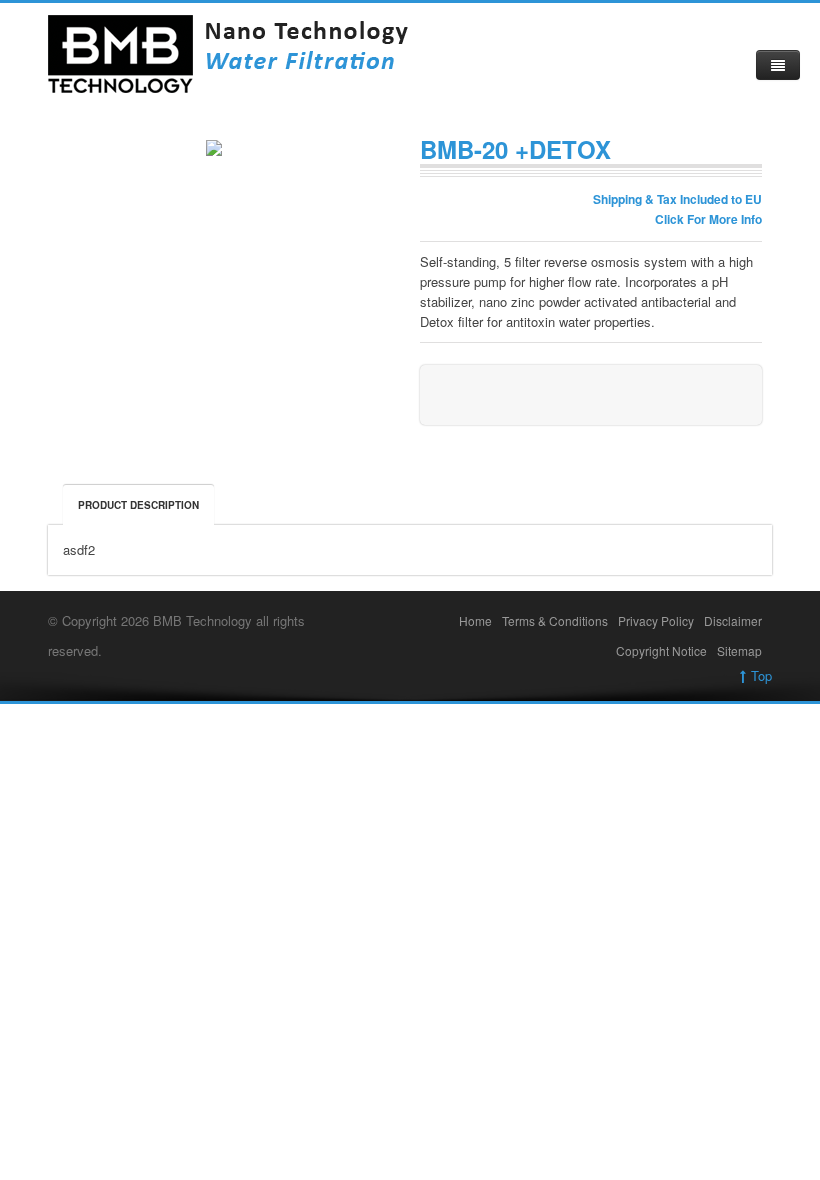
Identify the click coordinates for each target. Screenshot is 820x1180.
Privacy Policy (656, 620)
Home (475, 620)
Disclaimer (733, 620)
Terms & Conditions (555, 620)
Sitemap (739, 650)
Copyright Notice (661, 650)
